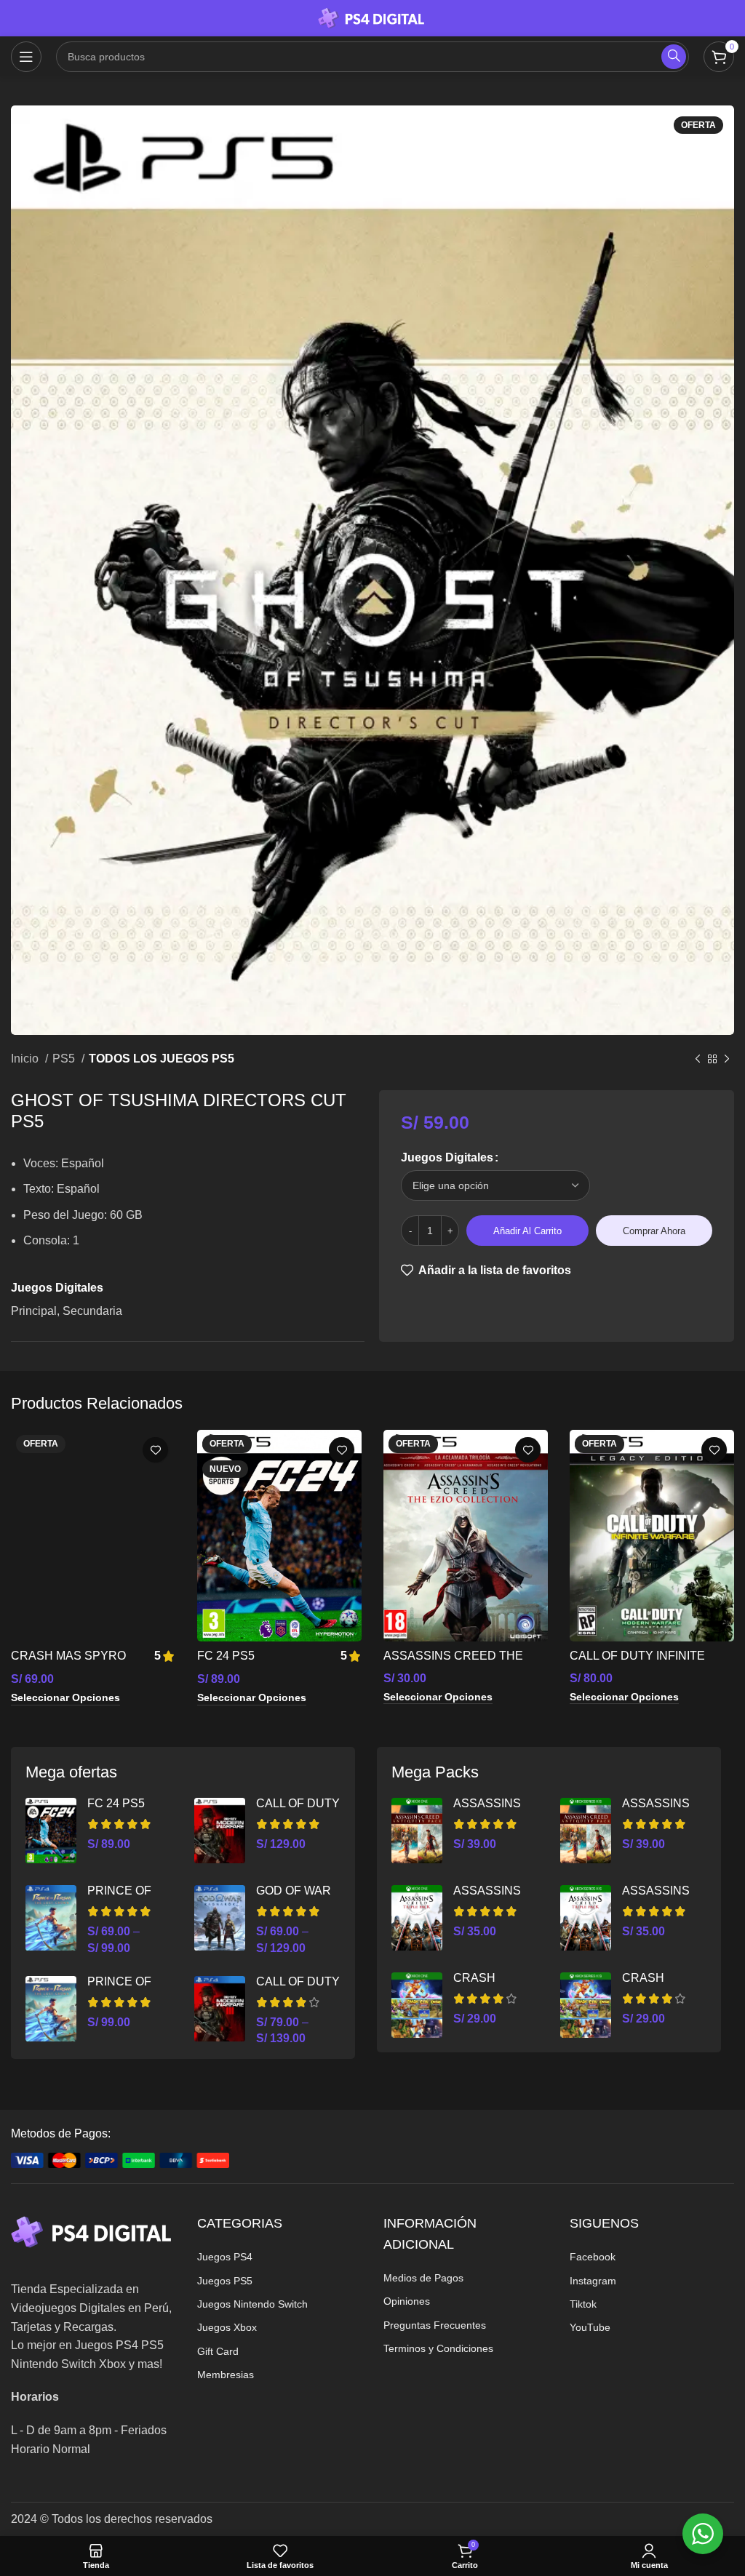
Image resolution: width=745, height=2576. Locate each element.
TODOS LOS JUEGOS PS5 (162, 1059)
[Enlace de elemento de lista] (279, 2257)
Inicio (26, 1059)
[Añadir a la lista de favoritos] (155, 1450)
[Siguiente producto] (727, 1060)
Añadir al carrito (527, 1231)
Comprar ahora (654, 1231)
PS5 (65, 1059)
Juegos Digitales (447, 1157)
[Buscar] (674, 57)
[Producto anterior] (698, 1060)
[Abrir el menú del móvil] (26, 57)
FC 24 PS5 (226, 1656)
